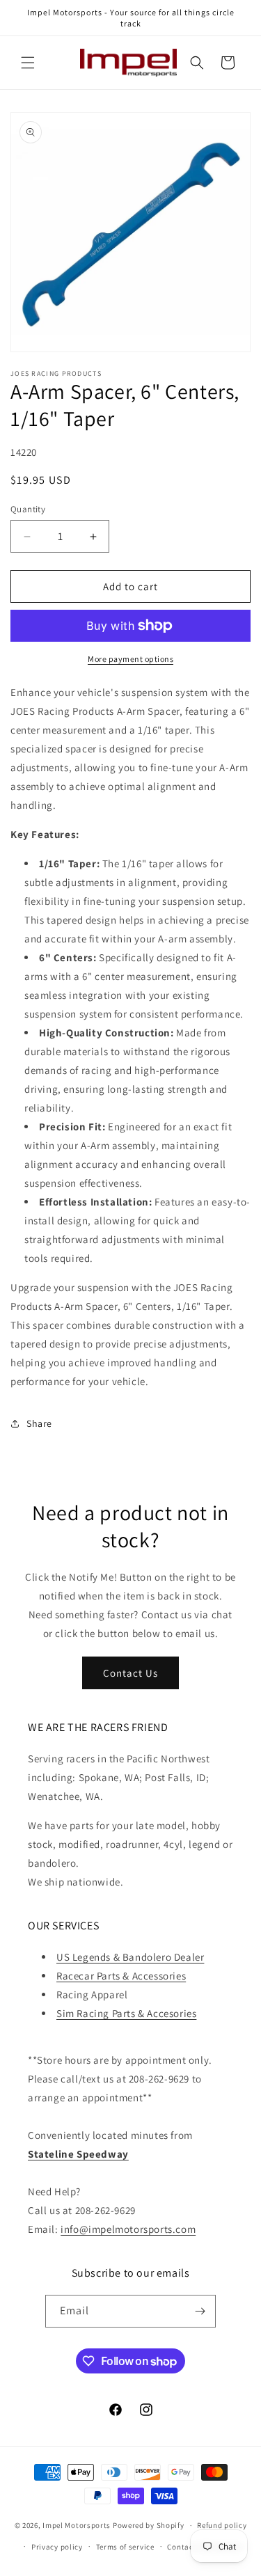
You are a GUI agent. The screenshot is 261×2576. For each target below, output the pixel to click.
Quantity (28, 509)
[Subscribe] (200, 2311)
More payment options (130, 659)
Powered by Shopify (149, 2525)
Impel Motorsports (77, 2525)
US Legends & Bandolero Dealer (130, 1957)
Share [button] (39, 1423)
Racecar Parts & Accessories (121, 1976)
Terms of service (125, 2547)
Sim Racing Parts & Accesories (126, 2013)
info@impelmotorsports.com (128, 2229)
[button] (28, 63)
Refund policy (222, 2525)
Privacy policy (57, 2547)
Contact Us (130, 1673)
